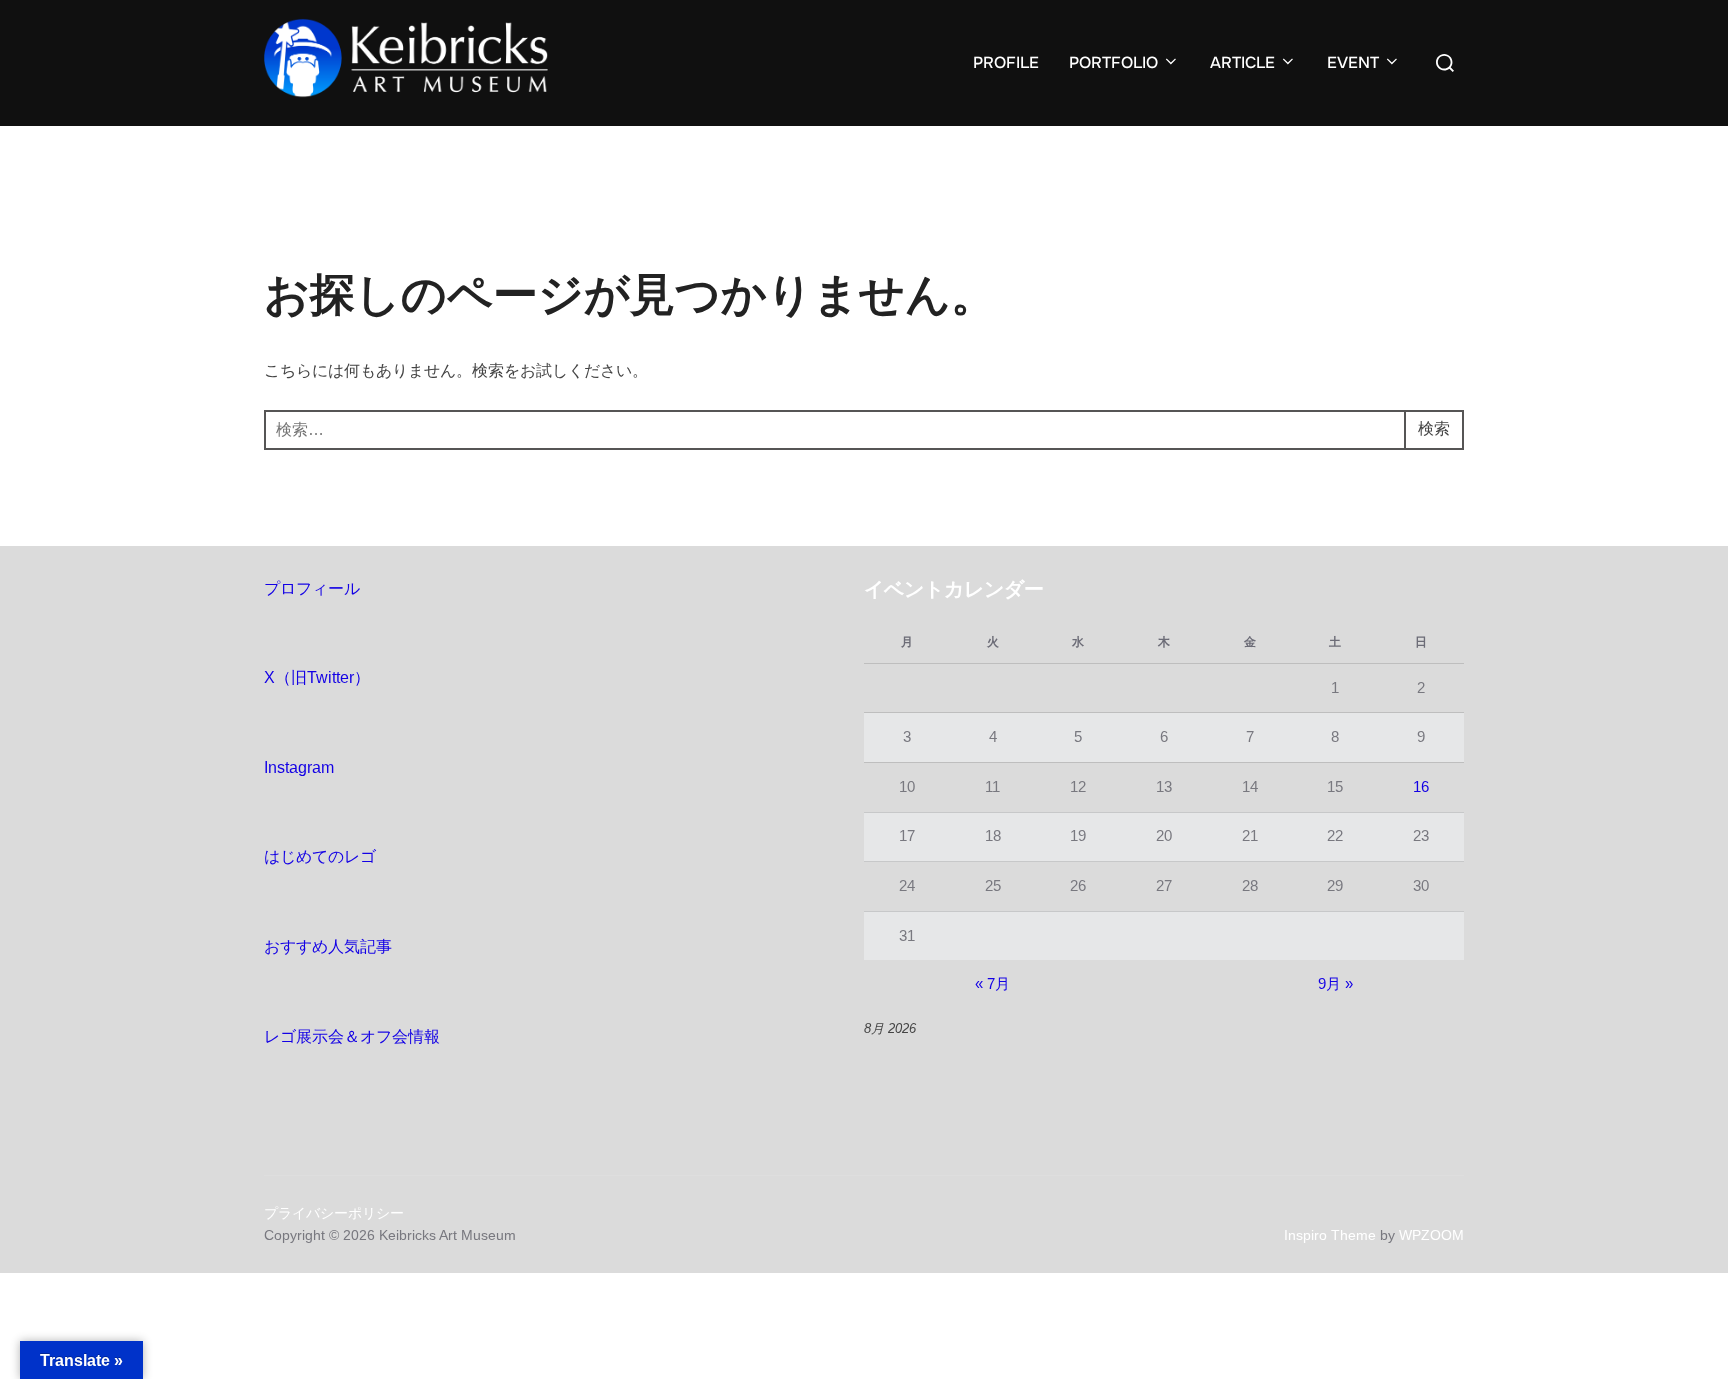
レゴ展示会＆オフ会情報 (352, 1036)
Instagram (299, 767)
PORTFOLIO (1113, 62)
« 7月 (992, 983)
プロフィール (312, 588)
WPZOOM (1431, 1235)
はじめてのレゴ (320, 856)
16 (1421, 786)
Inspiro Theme (1330, 1235)
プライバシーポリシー (334, 1213)
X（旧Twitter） (317, 677)
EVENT (1353, 62)
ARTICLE (1242, 62)
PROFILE (1006, 62)
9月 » (1335, 983)
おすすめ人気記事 (328, 946)
